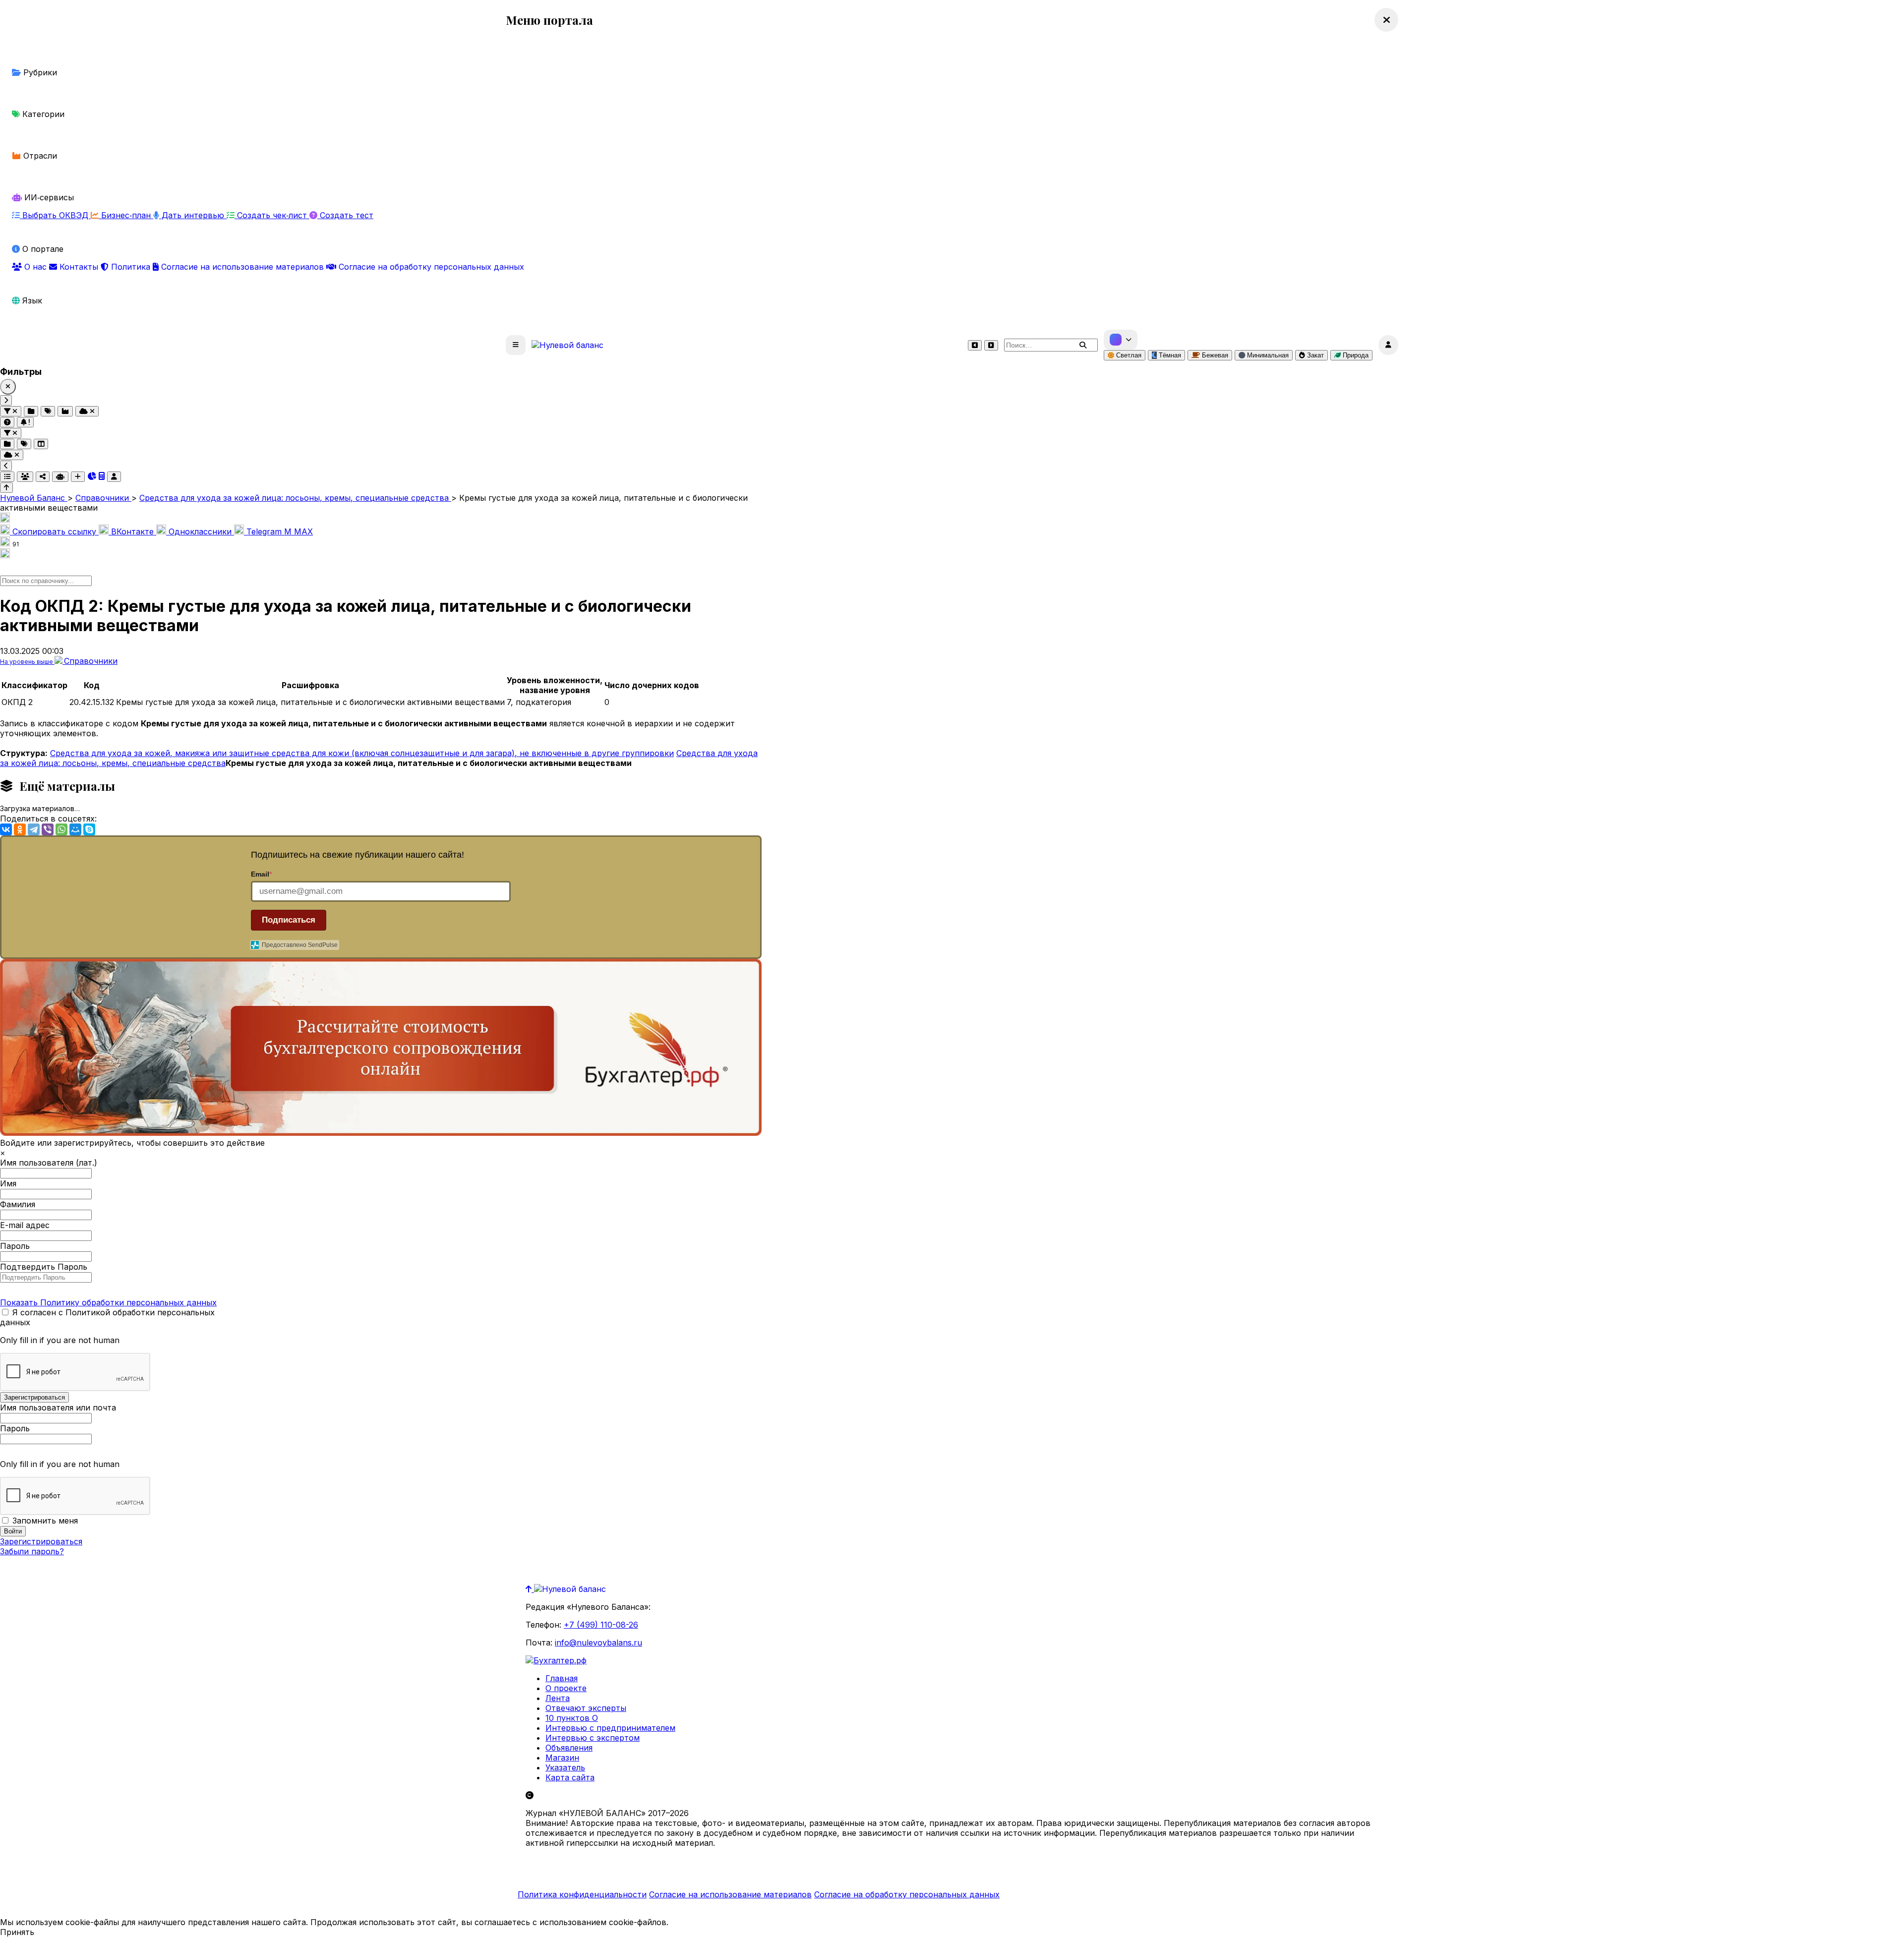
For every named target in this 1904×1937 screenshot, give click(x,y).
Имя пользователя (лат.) (49, 1163)
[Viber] (48, 829)
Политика (131, 267)
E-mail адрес (25, 1225)
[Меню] (516, 345)
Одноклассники (200, 531)
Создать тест (345, 215)
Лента (558, 1698)
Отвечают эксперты (586, 1708)
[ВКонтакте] (6, 829)
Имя (8, 1183)
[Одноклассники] (20, 829)
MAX (298, 531)
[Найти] (1083, 345)
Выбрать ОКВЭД (55, 215)
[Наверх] (530, 1589)
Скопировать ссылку (54, 531)
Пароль (15, 1246)
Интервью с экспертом (593, 1738)
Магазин (562, 1758)
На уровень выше (27, 662)
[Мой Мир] (75, 829)
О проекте (566, 1688)
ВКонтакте (132, 531)
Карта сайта (570, 1777)
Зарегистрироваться (41, 1541)
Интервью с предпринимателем (610, 1728)
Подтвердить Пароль (44, 1267)
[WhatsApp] (61, 829)
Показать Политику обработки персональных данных (108, 1302)
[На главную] (567, 345)
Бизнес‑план (126, 215)
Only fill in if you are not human (60, 1340)
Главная (562, 1678)
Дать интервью (193, 215)
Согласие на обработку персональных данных (430, 267)
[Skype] (89, 829)
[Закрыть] (8, 387)
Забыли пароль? (32, 1551)
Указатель (565, 1767)
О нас (35, 267)
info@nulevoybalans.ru (598, 1643)
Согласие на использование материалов (242, 267)
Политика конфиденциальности (582, 1894)
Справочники (91, 661)
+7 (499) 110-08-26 (601, 1625)
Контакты (79, 267)
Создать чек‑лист (272, 215)
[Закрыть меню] (1386, 20)
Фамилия (18, 1204)
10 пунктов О (572, 1718)
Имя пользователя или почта (58, 1408)
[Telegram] (34, 829)
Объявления (569, 1748)
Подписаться (289, 920)
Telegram (264, 531)
